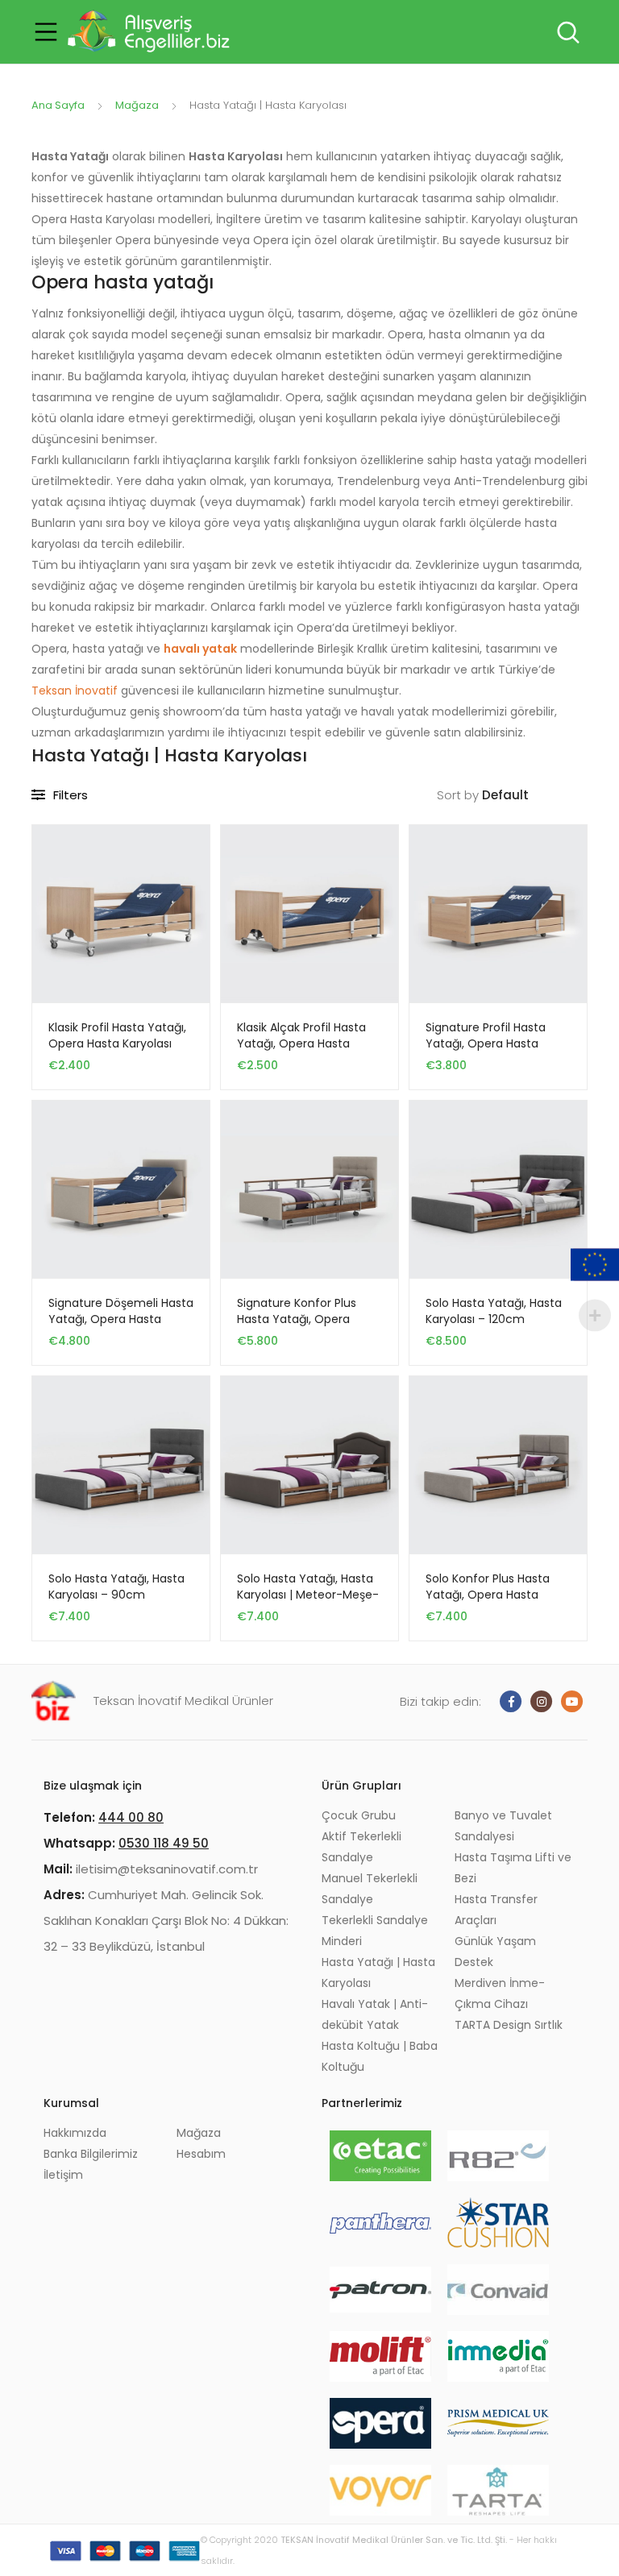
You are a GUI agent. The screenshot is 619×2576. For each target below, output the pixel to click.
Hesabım (201, 2154)
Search (567, 32)
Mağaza (137, 105)
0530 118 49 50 (164, 1843)
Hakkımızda (75, 2133)
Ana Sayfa (58, 105)
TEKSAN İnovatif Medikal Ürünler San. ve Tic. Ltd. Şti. (394, 2540)
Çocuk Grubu (359, 1815)
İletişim (63, 2175)
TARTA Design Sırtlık (509, 2025)
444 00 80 (131, 1817)
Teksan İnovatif (75, 691)
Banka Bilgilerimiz (91, 2154)
